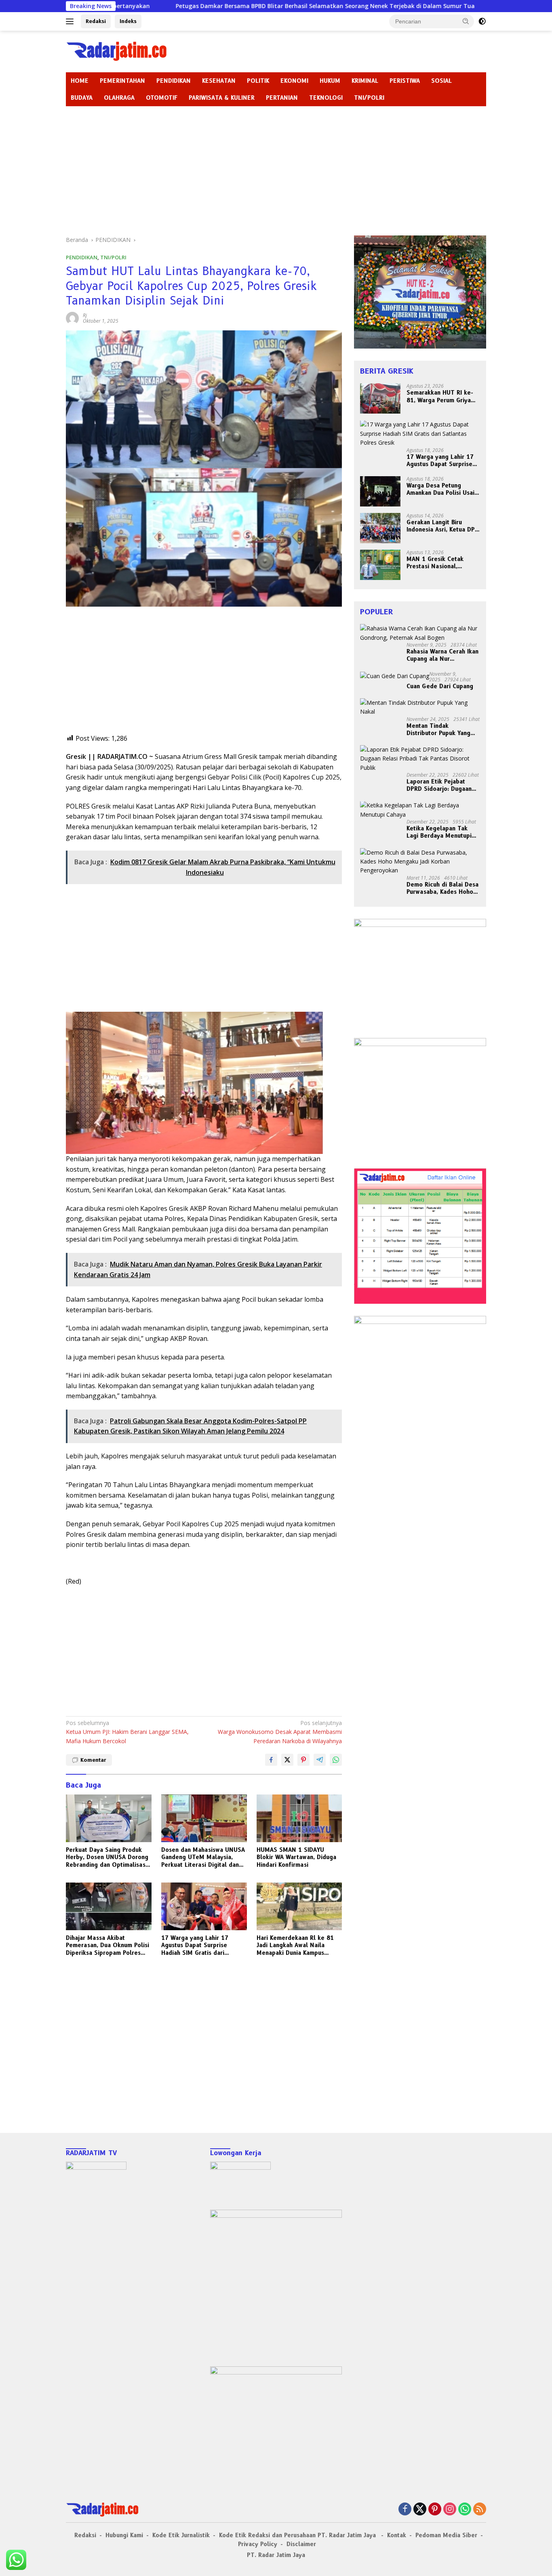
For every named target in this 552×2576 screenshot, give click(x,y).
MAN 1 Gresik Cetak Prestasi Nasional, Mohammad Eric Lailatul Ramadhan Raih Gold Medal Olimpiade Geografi (440, 563)
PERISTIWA (405, 81)
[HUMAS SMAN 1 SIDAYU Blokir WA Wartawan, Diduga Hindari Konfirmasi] (299, 1819)
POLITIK (258, 81)
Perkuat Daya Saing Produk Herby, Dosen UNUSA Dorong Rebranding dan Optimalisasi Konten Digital (107, 1857)
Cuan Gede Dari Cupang (440, 686)
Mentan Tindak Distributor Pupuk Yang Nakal (438, 729)
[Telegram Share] (320, 1760)
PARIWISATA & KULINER (222, 98)
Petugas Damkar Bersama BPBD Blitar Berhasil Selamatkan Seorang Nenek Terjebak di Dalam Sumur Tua (217, 6)
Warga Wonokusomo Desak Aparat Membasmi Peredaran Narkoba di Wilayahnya (280, 1732)
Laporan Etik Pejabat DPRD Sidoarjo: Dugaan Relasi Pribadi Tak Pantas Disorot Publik (442, 785)
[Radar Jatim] (116, 51)
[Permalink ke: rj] (72, 318)
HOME (80, 81)
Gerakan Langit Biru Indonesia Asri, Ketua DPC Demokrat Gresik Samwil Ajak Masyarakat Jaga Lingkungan (442, 526)
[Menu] (71, 21)
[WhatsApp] (465, 2510)
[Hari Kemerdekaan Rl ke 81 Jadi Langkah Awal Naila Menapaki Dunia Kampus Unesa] (299, 1907)
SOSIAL (441, 81)
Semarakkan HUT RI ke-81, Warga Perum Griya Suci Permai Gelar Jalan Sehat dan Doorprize (440, 397)
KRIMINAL (365, 81)
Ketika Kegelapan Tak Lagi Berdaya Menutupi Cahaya (439, 832)
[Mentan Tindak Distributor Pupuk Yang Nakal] (420, 707)
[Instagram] (450, 2510)
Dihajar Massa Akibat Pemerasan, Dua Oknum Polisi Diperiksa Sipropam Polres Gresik (107, 1945)
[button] (466, 21)
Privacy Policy (258, 2544)
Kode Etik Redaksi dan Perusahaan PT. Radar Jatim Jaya (298, 2535)
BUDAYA (82, 98)
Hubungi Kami (124, 2535)
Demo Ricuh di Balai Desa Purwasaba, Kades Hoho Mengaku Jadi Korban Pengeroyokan (442, 888)
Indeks (128, 21)
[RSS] (480, 2510)
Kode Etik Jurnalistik (181, 2535)
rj (85, 315)
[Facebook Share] (271, 1760)
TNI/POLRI (369, 98)
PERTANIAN (282, 98)
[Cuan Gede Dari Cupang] (395, 676)
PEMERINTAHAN (122, 81)
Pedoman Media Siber (446, 2535)
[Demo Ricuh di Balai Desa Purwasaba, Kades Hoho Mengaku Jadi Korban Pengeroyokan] (420, 862)
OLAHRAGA (119, 98)
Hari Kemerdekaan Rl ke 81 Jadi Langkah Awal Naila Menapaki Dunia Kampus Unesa (295, 1945)
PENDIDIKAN (174, 81)
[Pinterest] (435, 2510)
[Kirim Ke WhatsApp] (336, 1760)
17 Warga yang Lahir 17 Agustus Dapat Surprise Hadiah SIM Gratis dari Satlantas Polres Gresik (195, 1945)
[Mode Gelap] (482, 21)
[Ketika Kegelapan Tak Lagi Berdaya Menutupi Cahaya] (420, 810)
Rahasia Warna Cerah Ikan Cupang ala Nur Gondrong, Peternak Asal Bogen (442, 655)
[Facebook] (405, 2510)
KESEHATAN (219, 81)
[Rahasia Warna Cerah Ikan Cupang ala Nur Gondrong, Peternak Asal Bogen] (420, 633)
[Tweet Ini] (287, 1760)
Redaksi (96, 21)
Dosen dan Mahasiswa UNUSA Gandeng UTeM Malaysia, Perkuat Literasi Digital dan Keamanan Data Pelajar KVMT (203, 1857)
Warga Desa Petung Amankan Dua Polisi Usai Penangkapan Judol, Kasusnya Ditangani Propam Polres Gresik (440, 489)
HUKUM (330, 81)
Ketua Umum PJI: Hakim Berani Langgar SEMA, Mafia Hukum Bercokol (127, 1732)
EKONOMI (294, 81)
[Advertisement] (276, 167)
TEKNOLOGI (326, 98)
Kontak (397, 2535)
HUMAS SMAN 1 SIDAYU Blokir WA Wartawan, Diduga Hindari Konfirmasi (296, 1857)
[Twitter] (420, 2510)
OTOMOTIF (162, 98)
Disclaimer (301, 2544)
